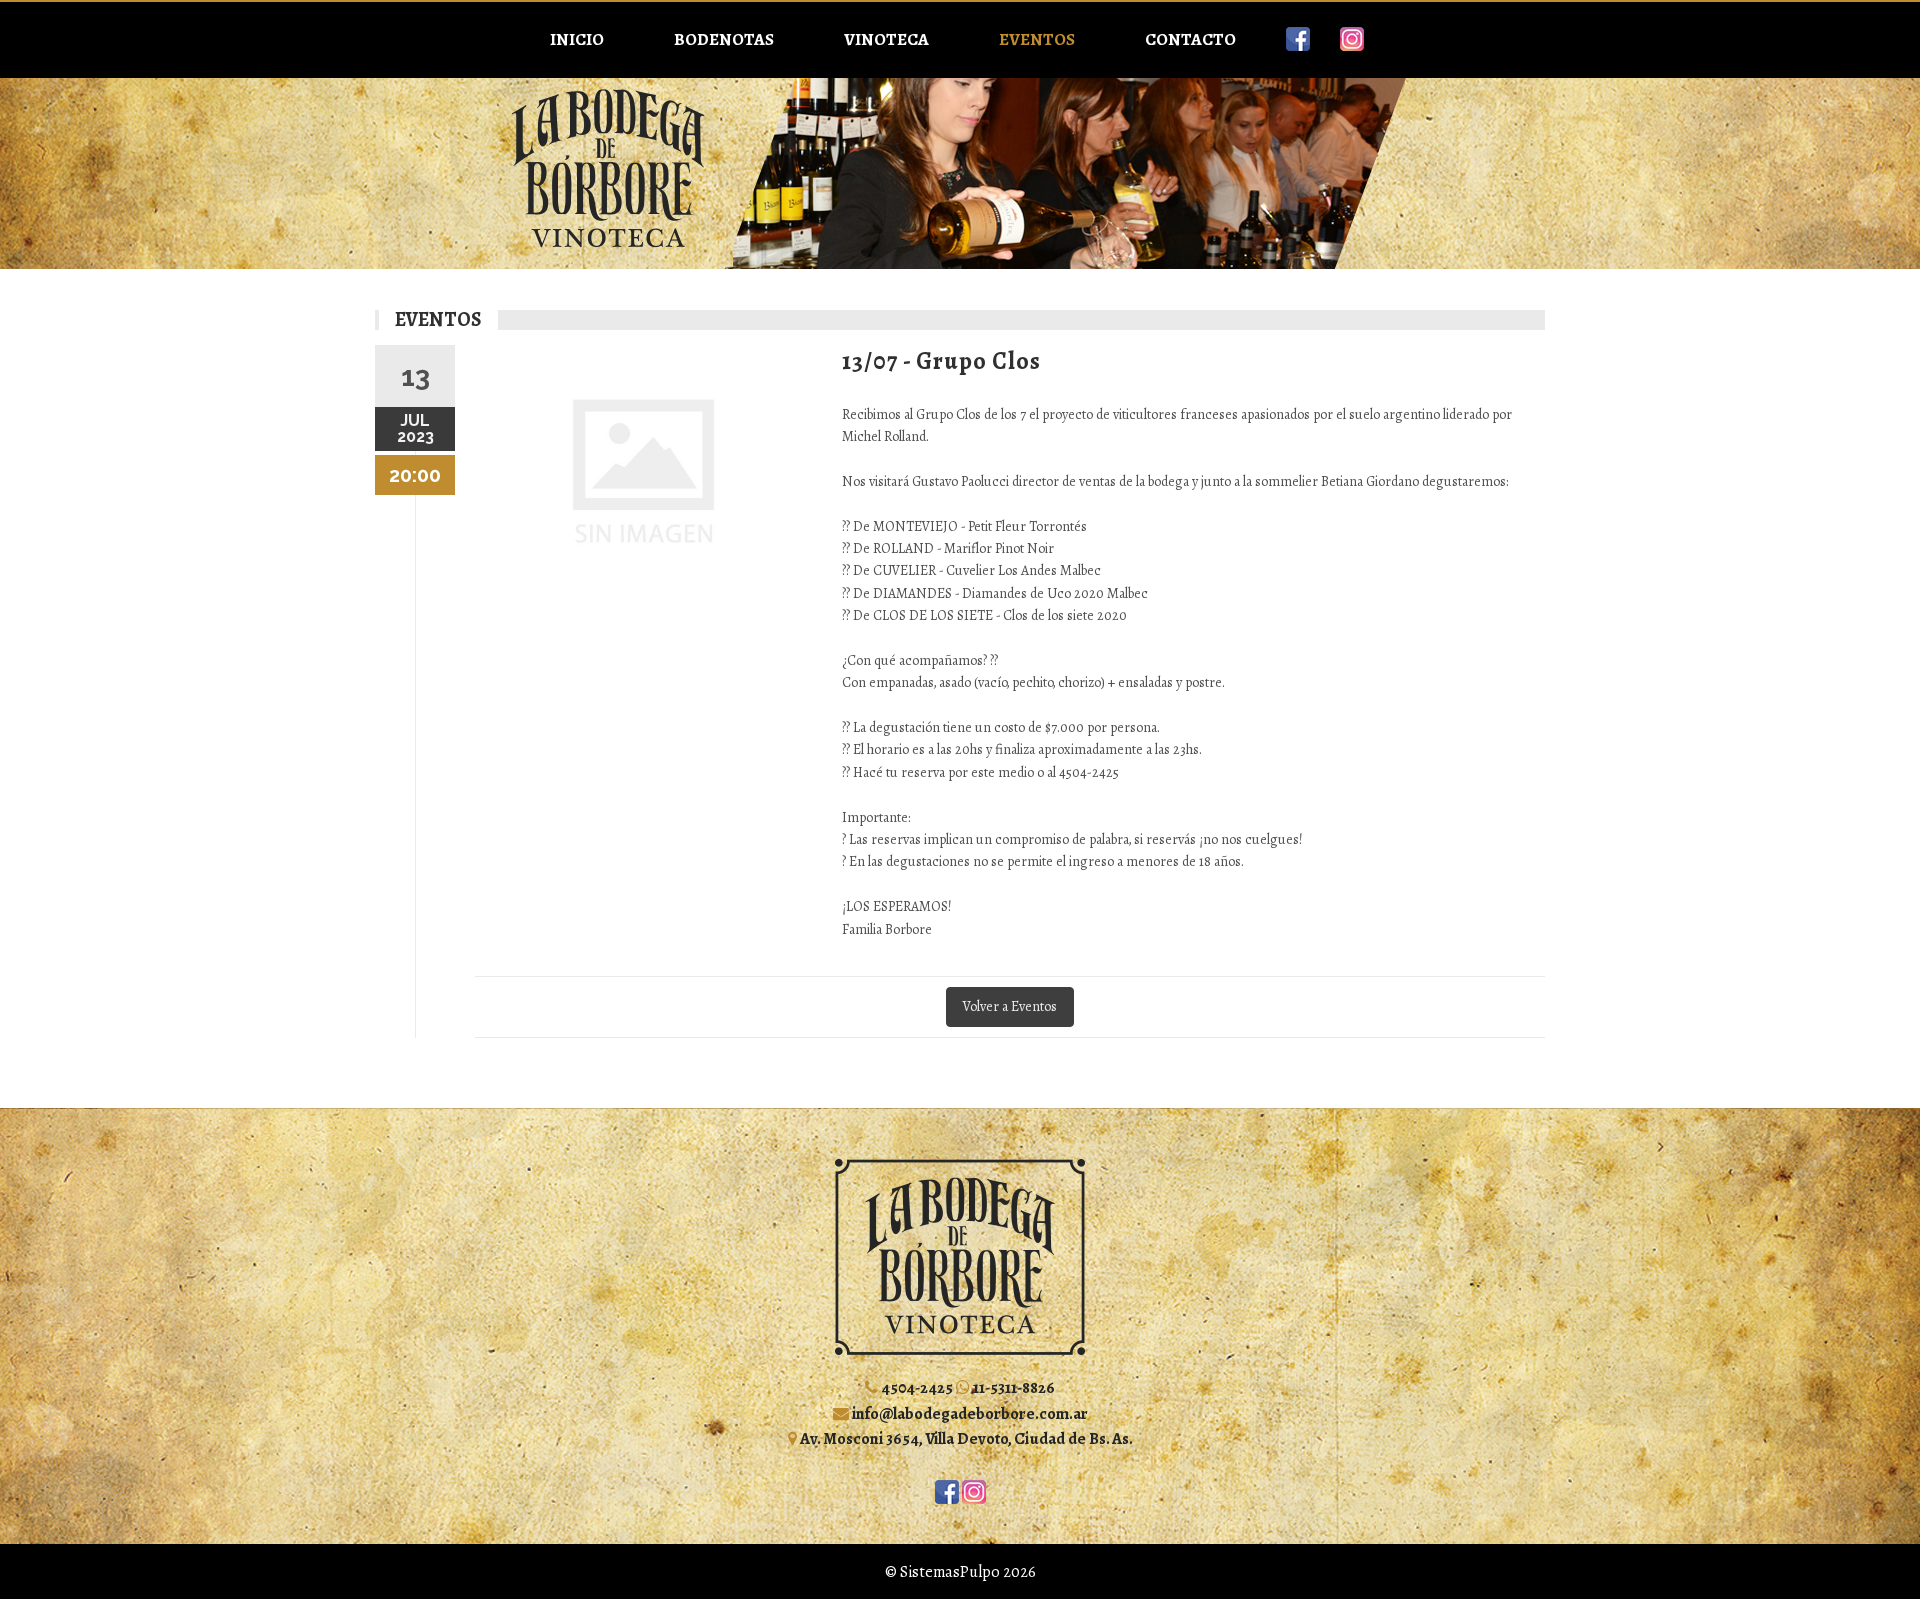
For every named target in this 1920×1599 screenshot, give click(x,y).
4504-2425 (915, 1387)
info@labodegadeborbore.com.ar (968, 1413)
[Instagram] (1352, 39)
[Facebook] (1298, 39)
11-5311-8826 (1012, 1387)
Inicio (577, 39)
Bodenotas (724, 39)
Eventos (1037, 39)
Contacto (1190, 39)
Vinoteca (886, 39)
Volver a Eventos (1010, 1006)
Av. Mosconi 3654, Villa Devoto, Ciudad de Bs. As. (965, 1438)
